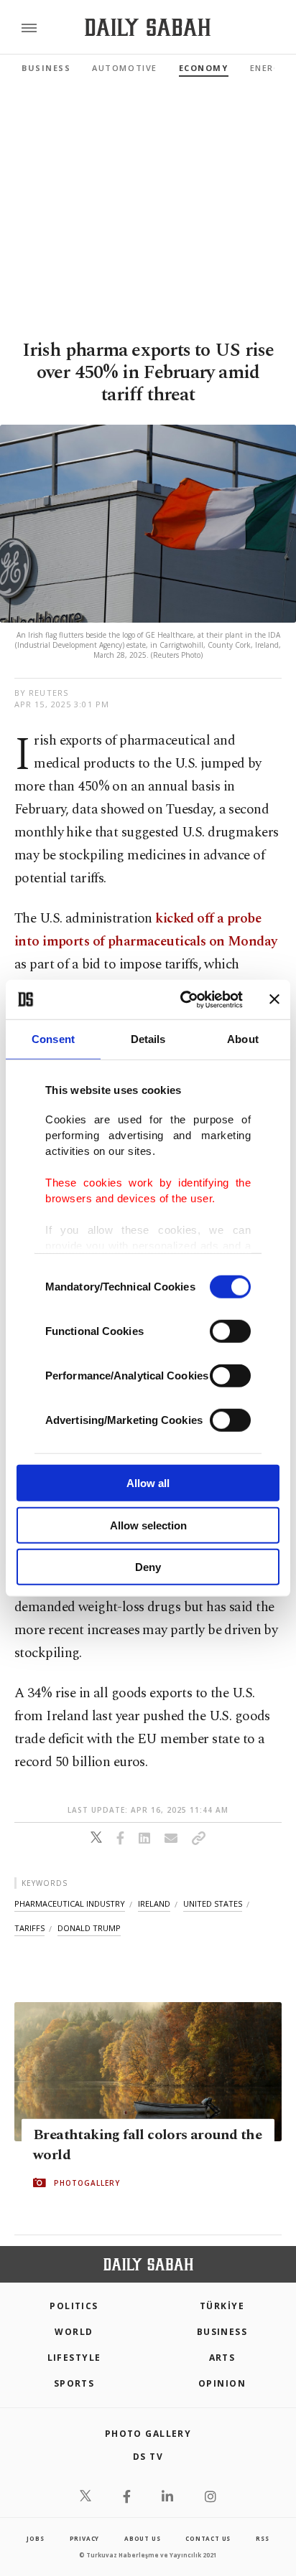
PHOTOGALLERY (87, 2183)
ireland (154, 1903)
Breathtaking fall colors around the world (147, 2145)
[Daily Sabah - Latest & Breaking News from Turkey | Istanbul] (148, 28)
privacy (85, 2538)
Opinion (222, 2383)
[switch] (230, 1331)
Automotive (124, 68)
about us (142, 2538)
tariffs (29, 1928)
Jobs (35, 2538)
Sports (74, 2383)
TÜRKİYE (222, 2306)
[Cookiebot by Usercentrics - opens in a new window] (183, 999)
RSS (262, 2538)
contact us (208, 2538)
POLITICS (74, 2306)
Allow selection (148, 1525)
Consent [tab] (53, 1039)
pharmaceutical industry (70, 1903)
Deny (148, 1567)
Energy (268, 68)
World (74, 2332)
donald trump (89, 1928)
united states (213, 1903)
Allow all (148, 1483)
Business (46, 68)
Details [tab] (148, 1039)
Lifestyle (74, 2358)
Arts (222, 2358)
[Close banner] (274, 999)
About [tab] (243, 1039)
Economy (204, 68)
